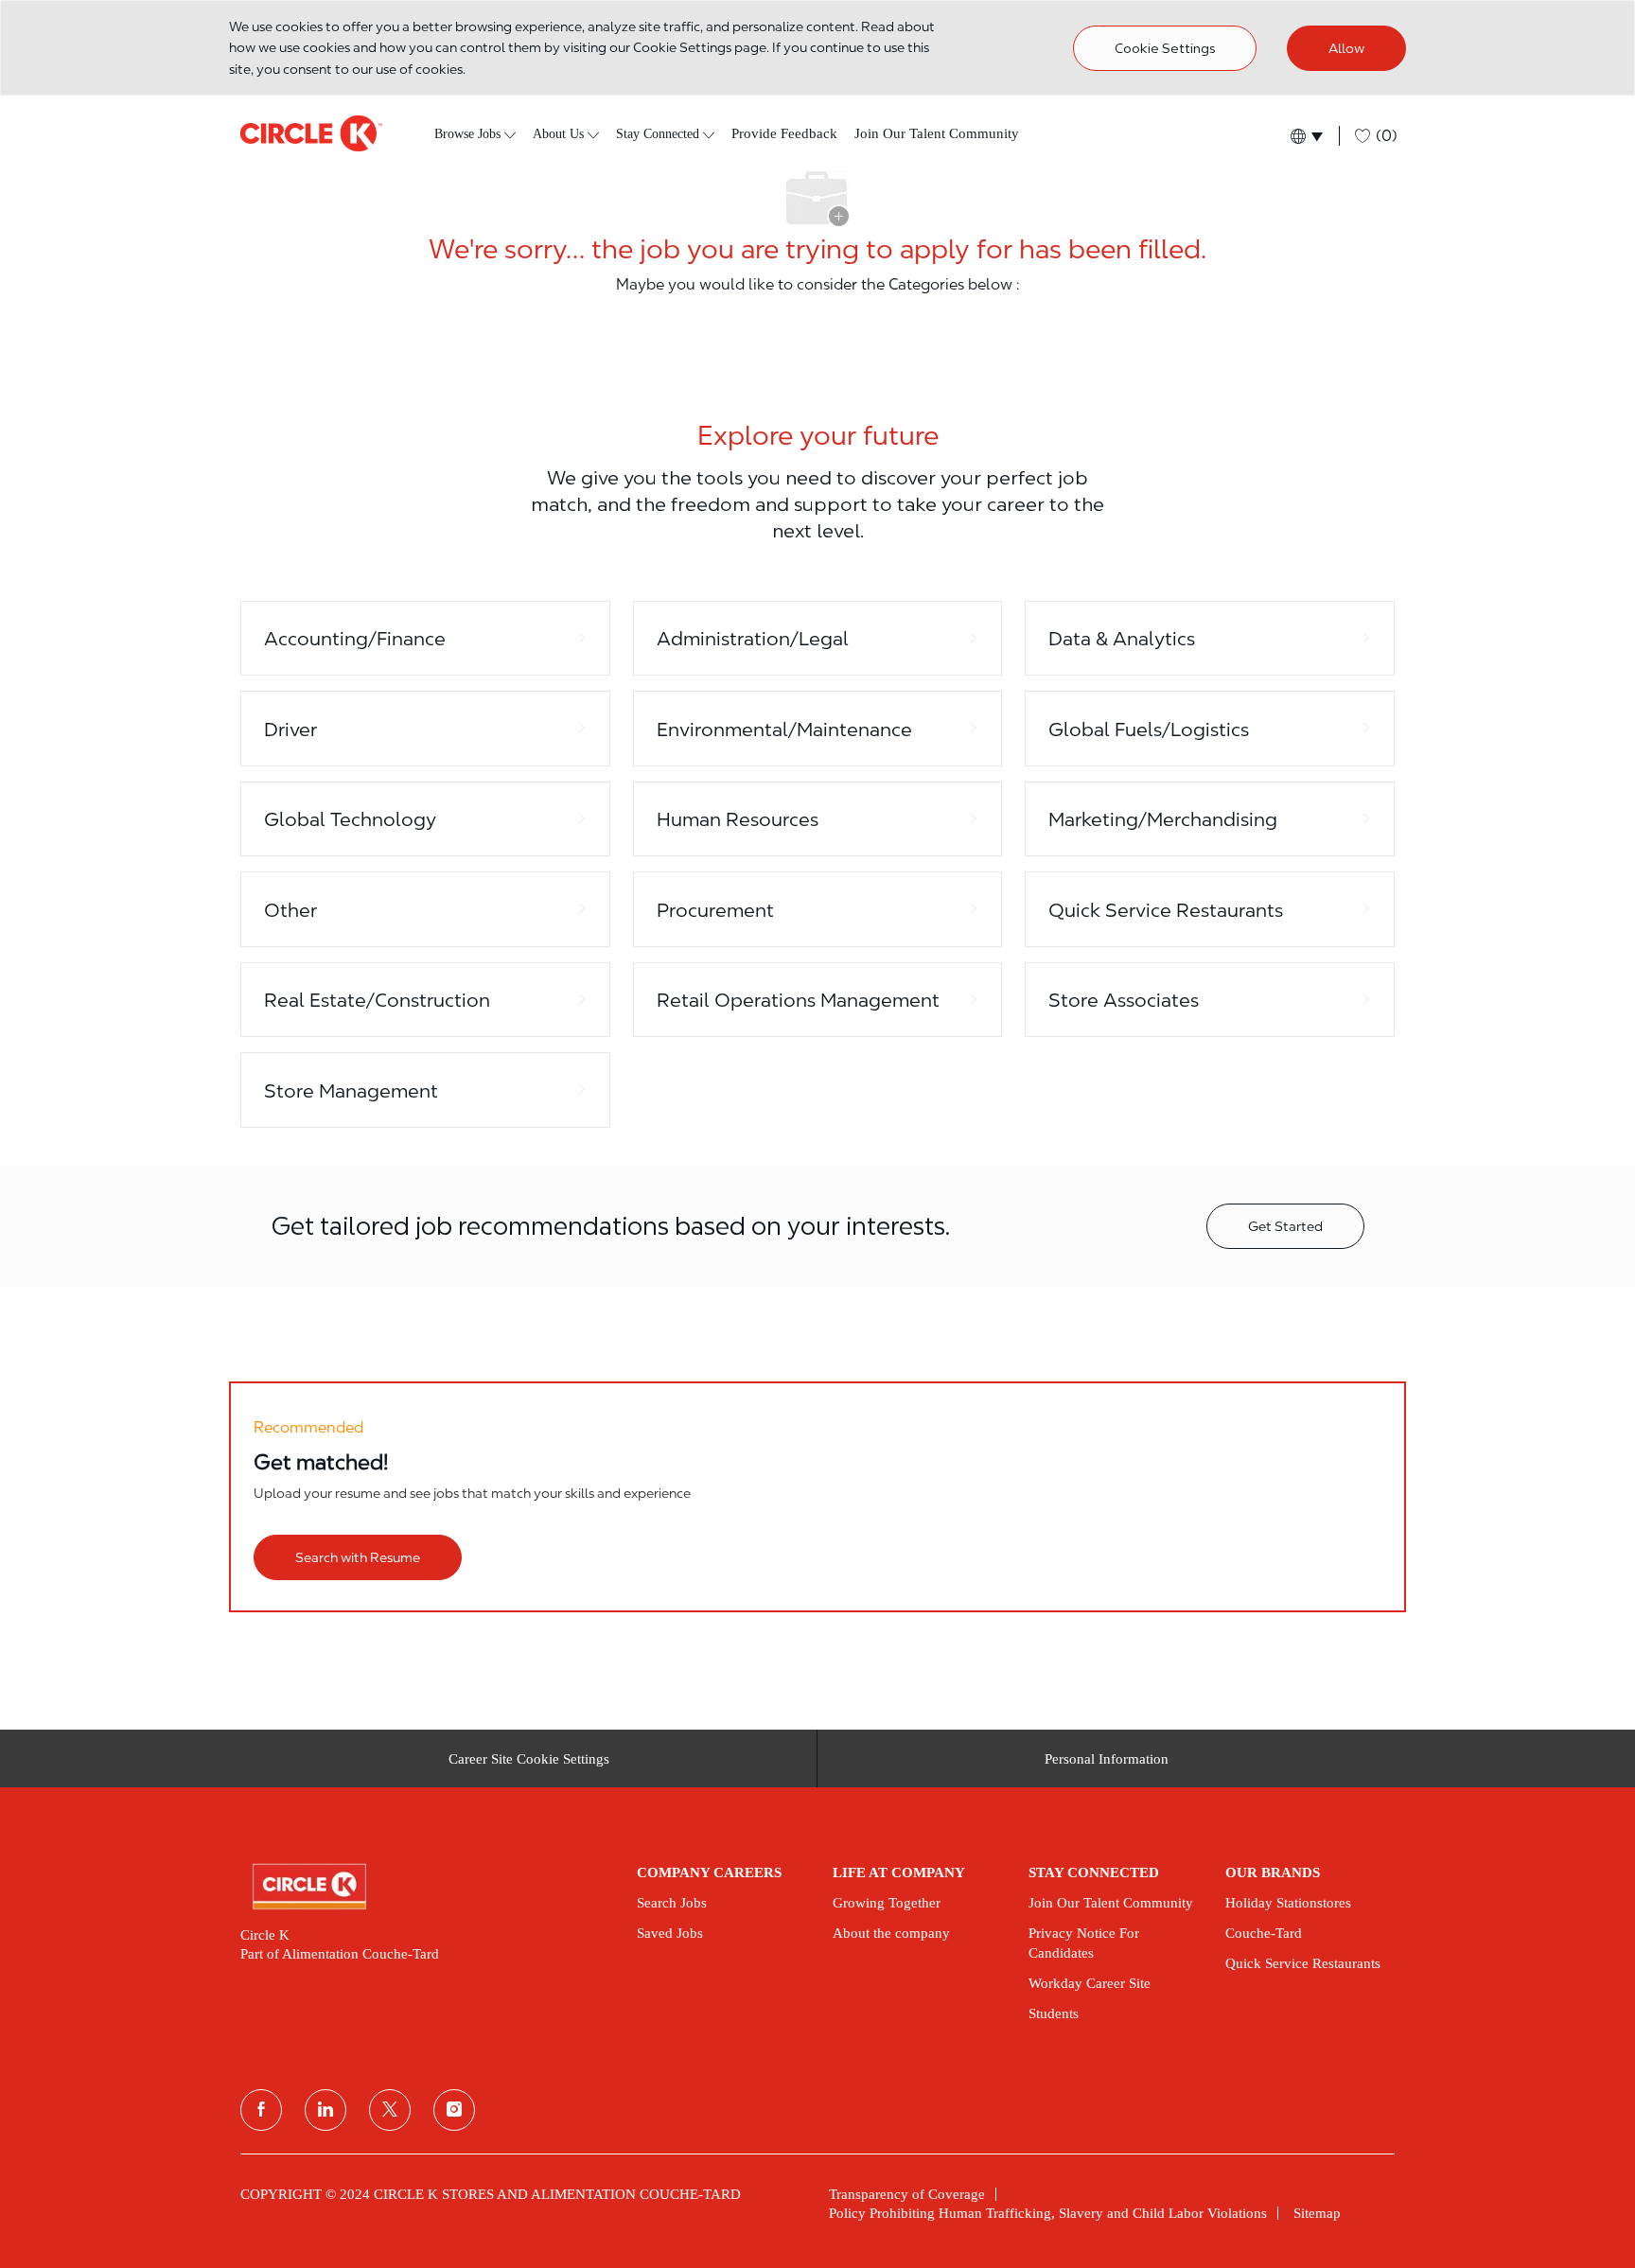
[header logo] (311, 133)
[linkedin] (325, 2110)
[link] (425, 1887)
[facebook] (261, 2110)
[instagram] (454, 2110)
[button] (1305, 136)
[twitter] (390, 2110)
